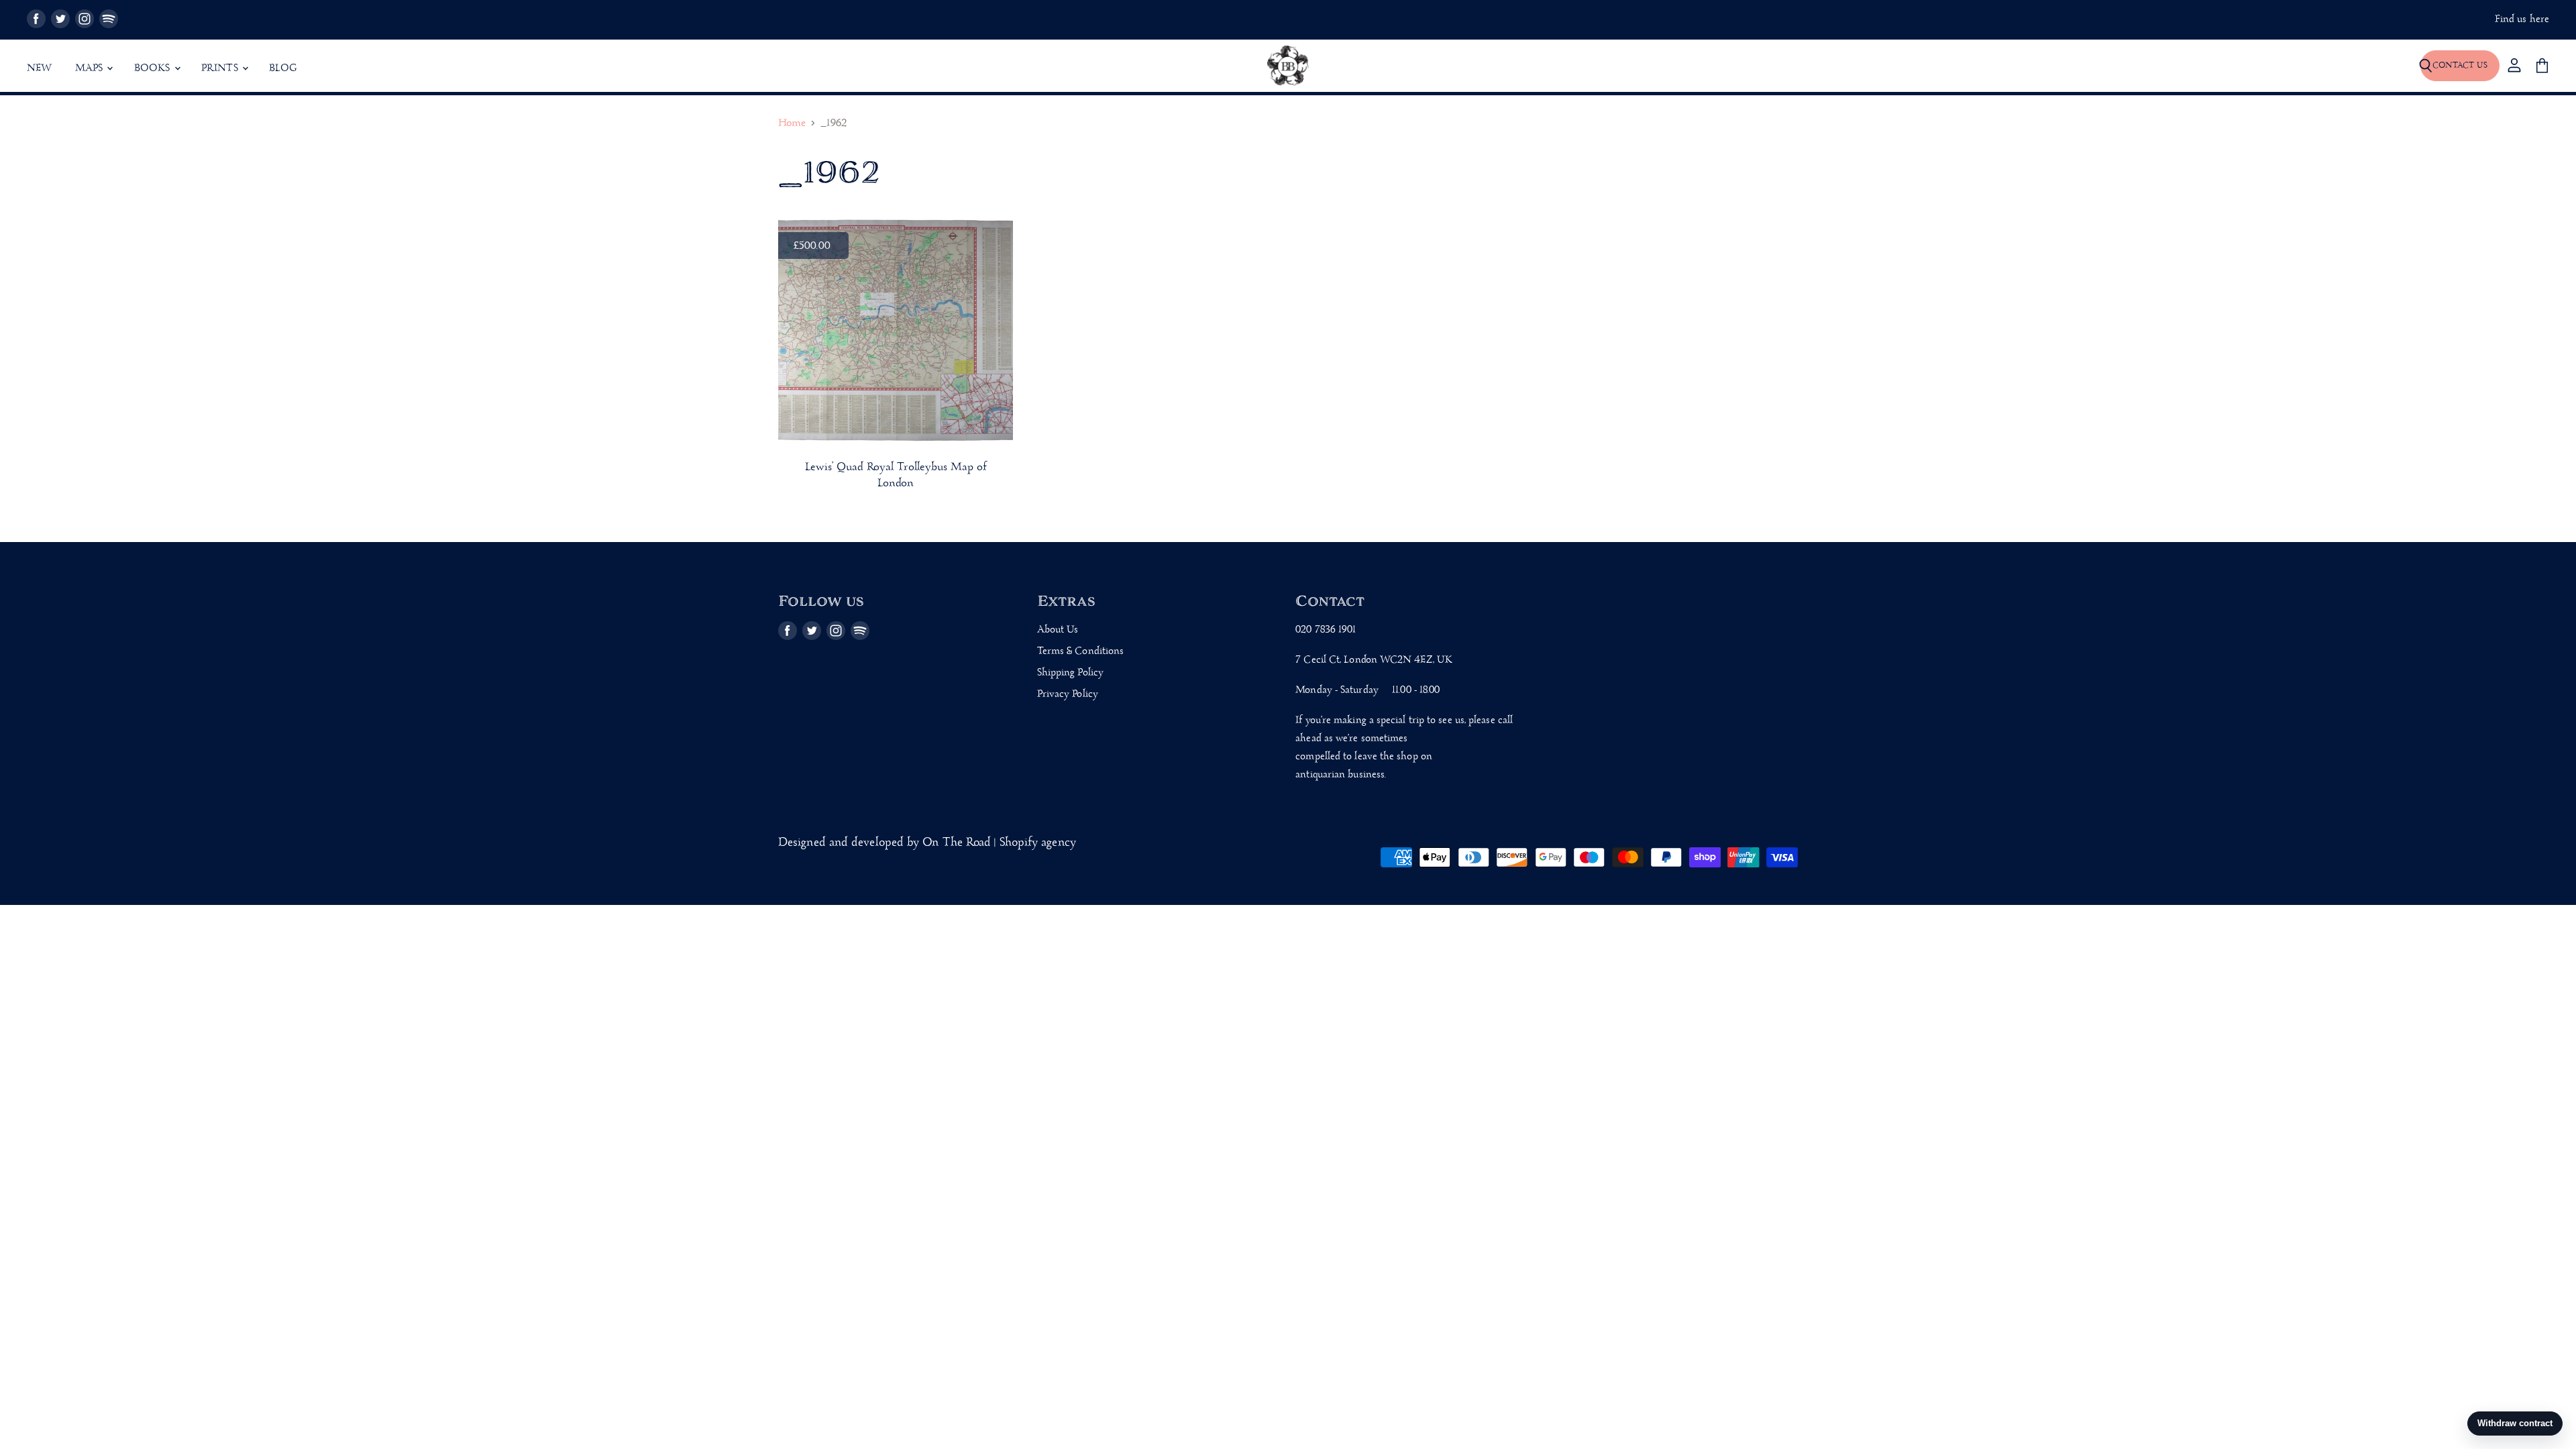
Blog (283, 68)
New (40, 68)
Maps (91, 68)
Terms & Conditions (1081, 651)
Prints (221, 68)
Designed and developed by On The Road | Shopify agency (927, 843)
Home (792, 124)
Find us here (2522, 20)
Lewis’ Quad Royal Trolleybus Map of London (896, 476)
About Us (1058, 630)
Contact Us (2460, 65)
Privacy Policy (1068, 694)
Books (154, 68)
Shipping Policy (1070, 673)
